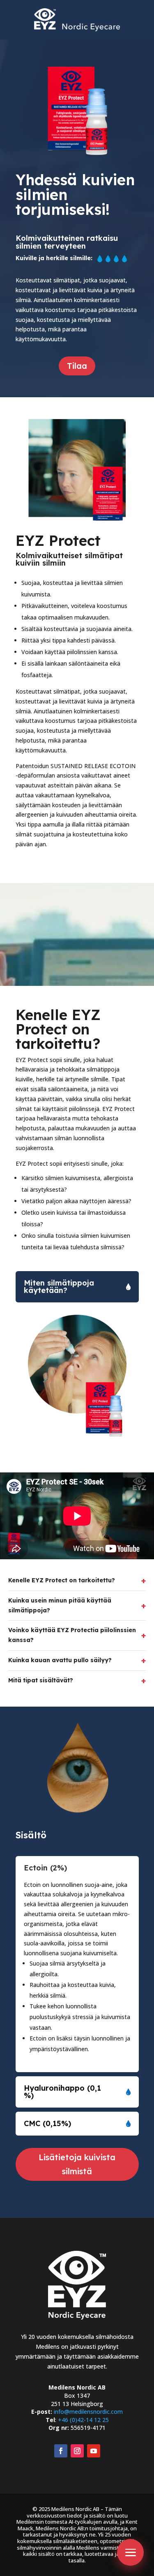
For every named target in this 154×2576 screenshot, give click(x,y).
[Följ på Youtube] (94, 2451)
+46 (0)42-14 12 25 (83, 2420)
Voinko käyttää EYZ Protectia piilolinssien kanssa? (77, 1635)
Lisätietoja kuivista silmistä (77, 2164)
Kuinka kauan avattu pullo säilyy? (77, 1661)
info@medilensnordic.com (88, 2412)
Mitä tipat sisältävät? (77, 1681)
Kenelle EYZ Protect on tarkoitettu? (77, 1581)
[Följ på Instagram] (77, 2451)
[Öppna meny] (130, 2552)
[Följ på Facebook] (61, 2451)
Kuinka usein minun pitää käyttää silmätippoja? (77, 1605)
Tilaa (77, 366)
